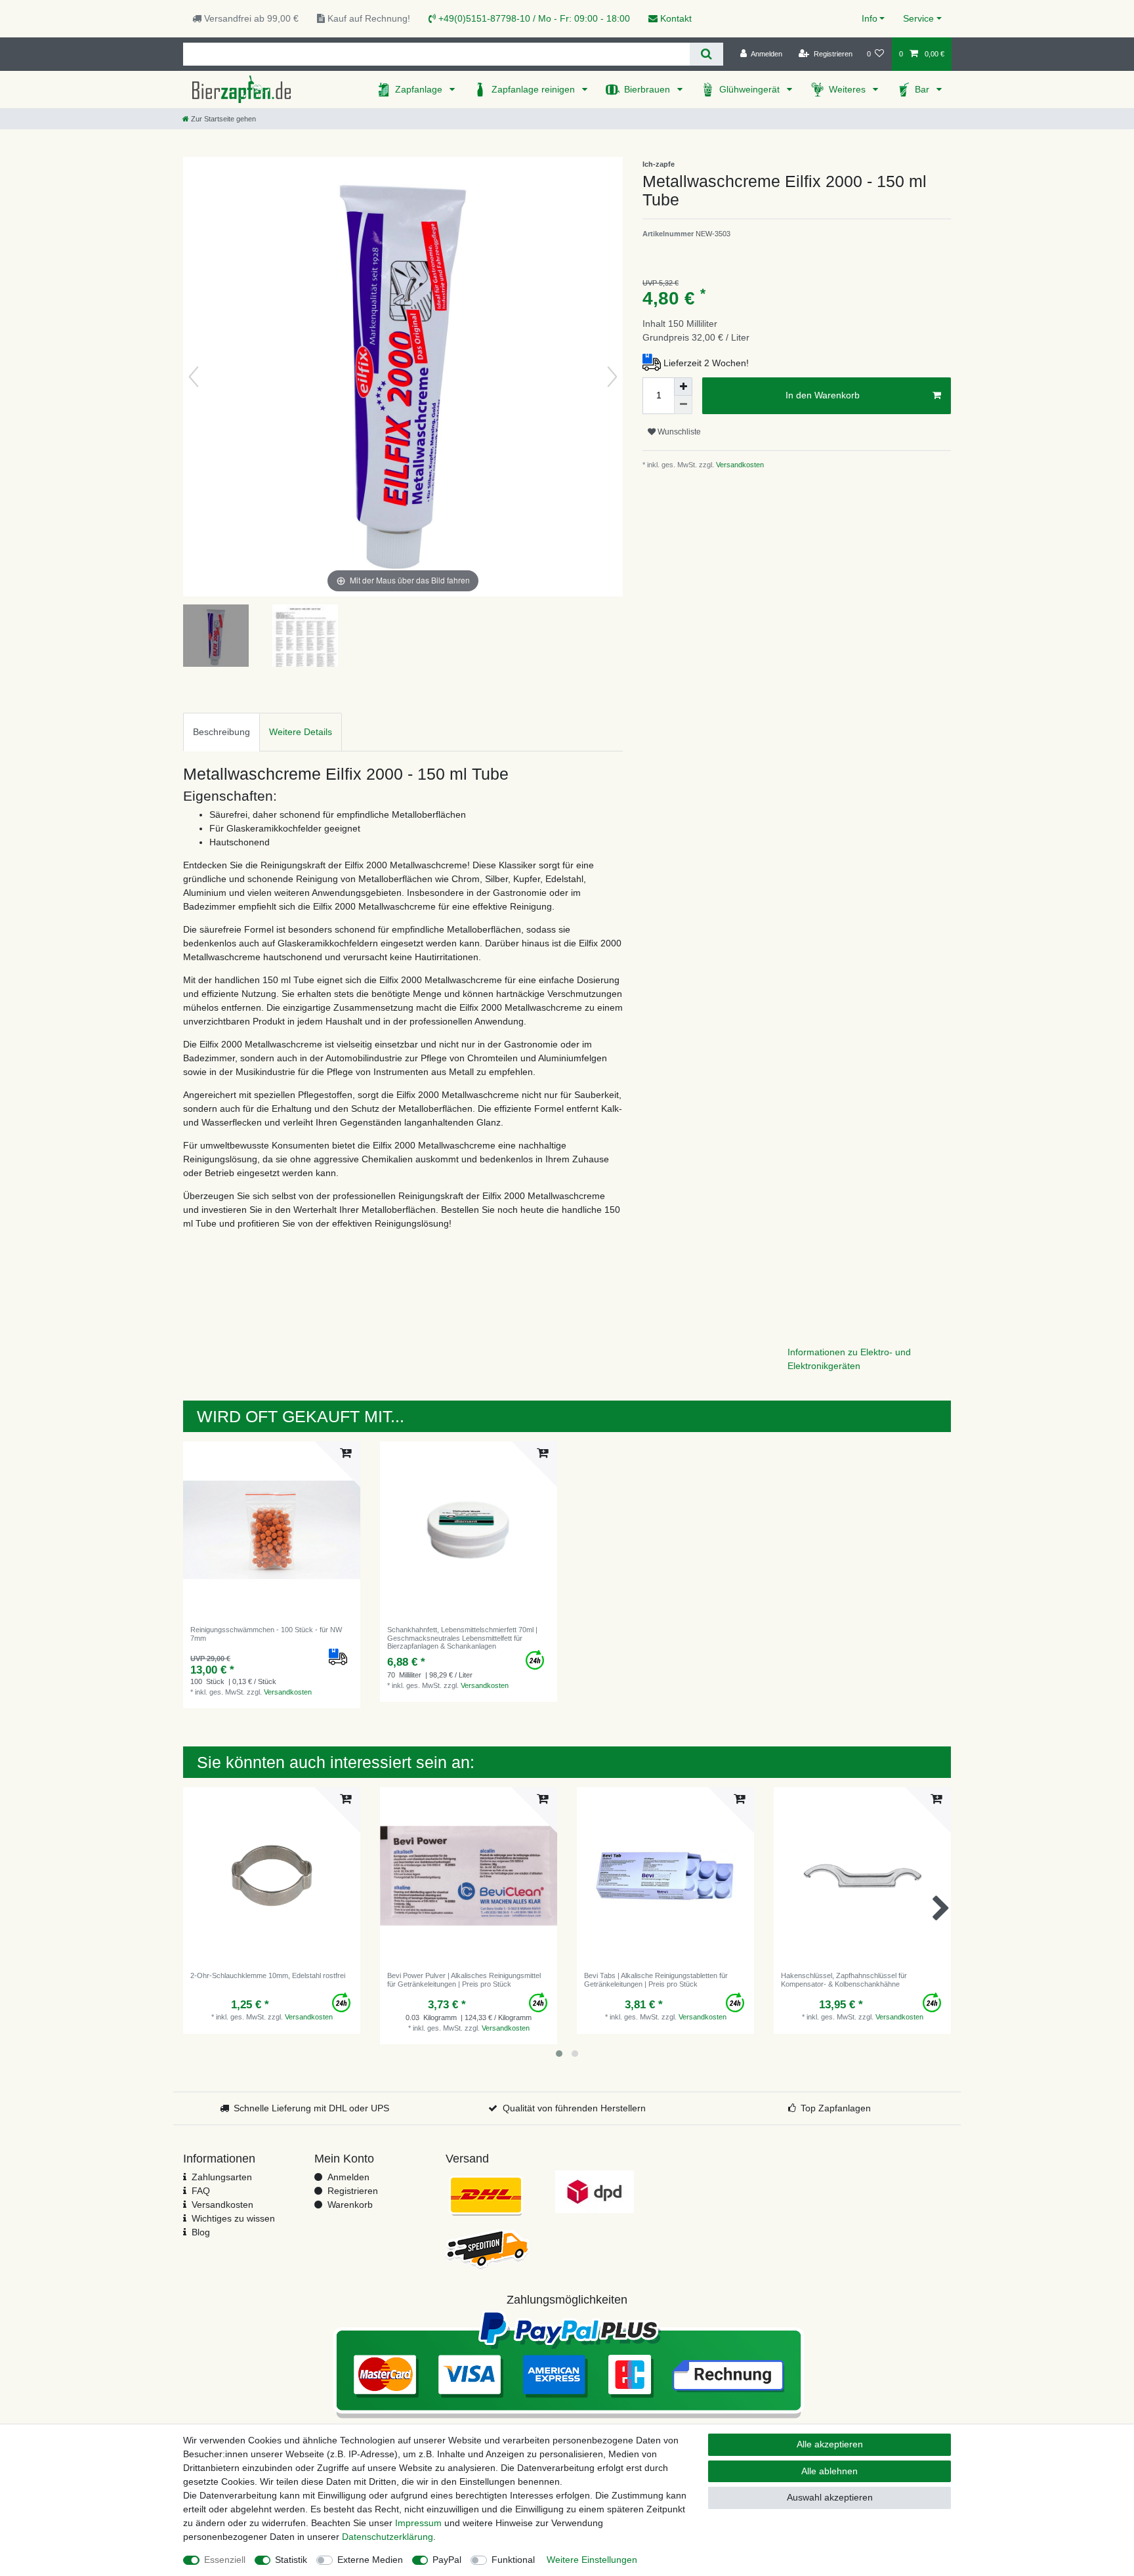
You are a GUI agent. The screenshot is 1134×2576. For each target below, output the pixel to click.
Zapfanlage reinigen (535, 89)
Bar (923, 89)
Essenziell (225, 2560)
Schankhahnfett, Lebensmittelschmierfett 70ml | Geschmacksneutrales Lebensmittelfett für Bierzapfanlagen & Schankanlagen (462, 1638)
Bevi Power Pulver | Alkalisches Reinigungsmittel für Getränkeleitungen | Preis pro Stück (464, 1979)
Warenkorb (350, 2205)
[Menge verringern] (683, 405)
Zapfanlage (420, 89)
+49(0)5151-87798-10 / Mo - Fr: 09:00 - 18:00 (533, 18)
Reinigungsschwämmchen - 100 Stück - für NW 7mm (266, 1634)
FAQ (201, 2191)
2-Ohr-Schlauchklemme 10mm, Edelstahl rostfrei (268, 1975)
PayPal (447, 2560)
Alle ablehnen (829, 2471)
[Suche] (706, 54)
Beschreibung (221, 732)
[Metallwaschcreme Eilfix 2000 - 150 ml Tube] (216, 637)
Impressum (418, 2523)
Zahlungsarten (222, 2177)
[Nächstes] (612, 377)
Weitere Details (301, 732)
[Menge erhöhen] (683, 387)
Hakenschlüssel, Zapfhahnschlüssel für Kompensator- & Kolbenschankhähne (844, 1979)
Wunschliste (678, 432)
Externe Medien (370, 2560)
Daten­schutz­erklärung (388, 2537)
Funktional (513, 2560)
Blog (201, 2232)
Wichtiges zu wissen (233, 2218)
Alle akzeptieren (830, 2444)
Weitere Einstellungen (592, 2560)
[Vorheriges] (194, 377)
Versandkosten (739, 465)
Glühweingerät (751, 89)
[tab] (221, 732)
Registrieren (353, 2191)
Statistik (291, 2560)
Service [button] (918, 18)
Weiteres (849, 89)
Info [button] (870, 18)
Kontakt (675, 18)
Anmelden (348, 2177)
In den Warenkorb (823, 395)
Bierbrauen (648, 89)
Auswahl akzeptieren (830, 2497)
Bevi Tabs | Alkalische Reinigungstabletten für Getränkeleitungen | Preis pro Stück (656, 1979)
